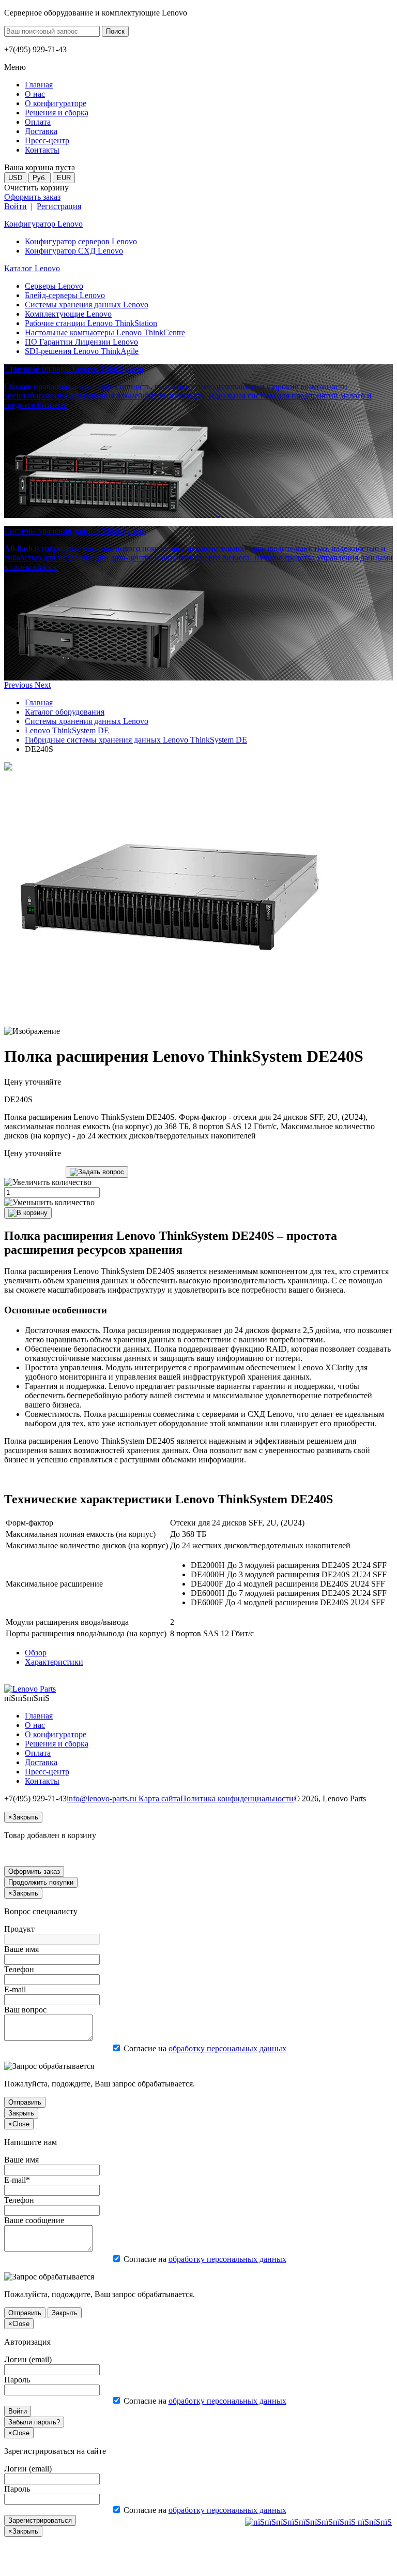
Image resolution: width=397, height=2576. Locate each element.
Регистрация (59, 206)
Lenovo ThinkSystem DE (67, 730)
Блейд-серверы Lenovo (65, 295)
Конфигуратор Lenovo (43, 224)
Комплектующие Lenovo (68, 314)
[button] (19, 685)
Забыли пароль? (34, 2422)
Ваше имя (21, 1949)
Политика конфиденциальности (237, 1798)
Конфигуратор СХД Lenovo (74, 251)
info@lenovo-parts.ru (103, 1798)
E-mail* (17, 2180)
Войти (16, 206)
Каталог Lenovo (32, 268)
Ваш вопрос (25, 2010)
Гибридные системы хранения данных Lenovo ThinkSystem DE (136, 740)
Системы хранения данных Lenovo (87, 305)
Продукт (19, 1929)
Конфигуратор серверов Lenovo (81, 241)
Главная (39, 702)
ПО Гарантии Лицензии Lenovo (81, 342)
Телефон (19, 1969)
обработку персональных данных (227, 2048)
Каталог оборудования (65, 712)
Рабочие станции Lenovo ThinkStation (91, 323)
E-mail (15, 1989)
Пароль (17, 2380)
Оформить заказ (32, 197)
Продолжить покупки (41, 1882)
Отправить (25, 2102)
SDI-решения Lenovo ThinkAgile (82, 351)
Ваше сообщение (34, 2220)
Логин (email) (28, 2359)
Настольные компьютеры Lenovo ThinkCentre (105, 332)
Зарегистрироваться (40, 2520)
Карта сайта (159, 1798)
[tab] (36, 1653)
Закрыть (21, 2113)
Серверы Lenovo (54, 286)
